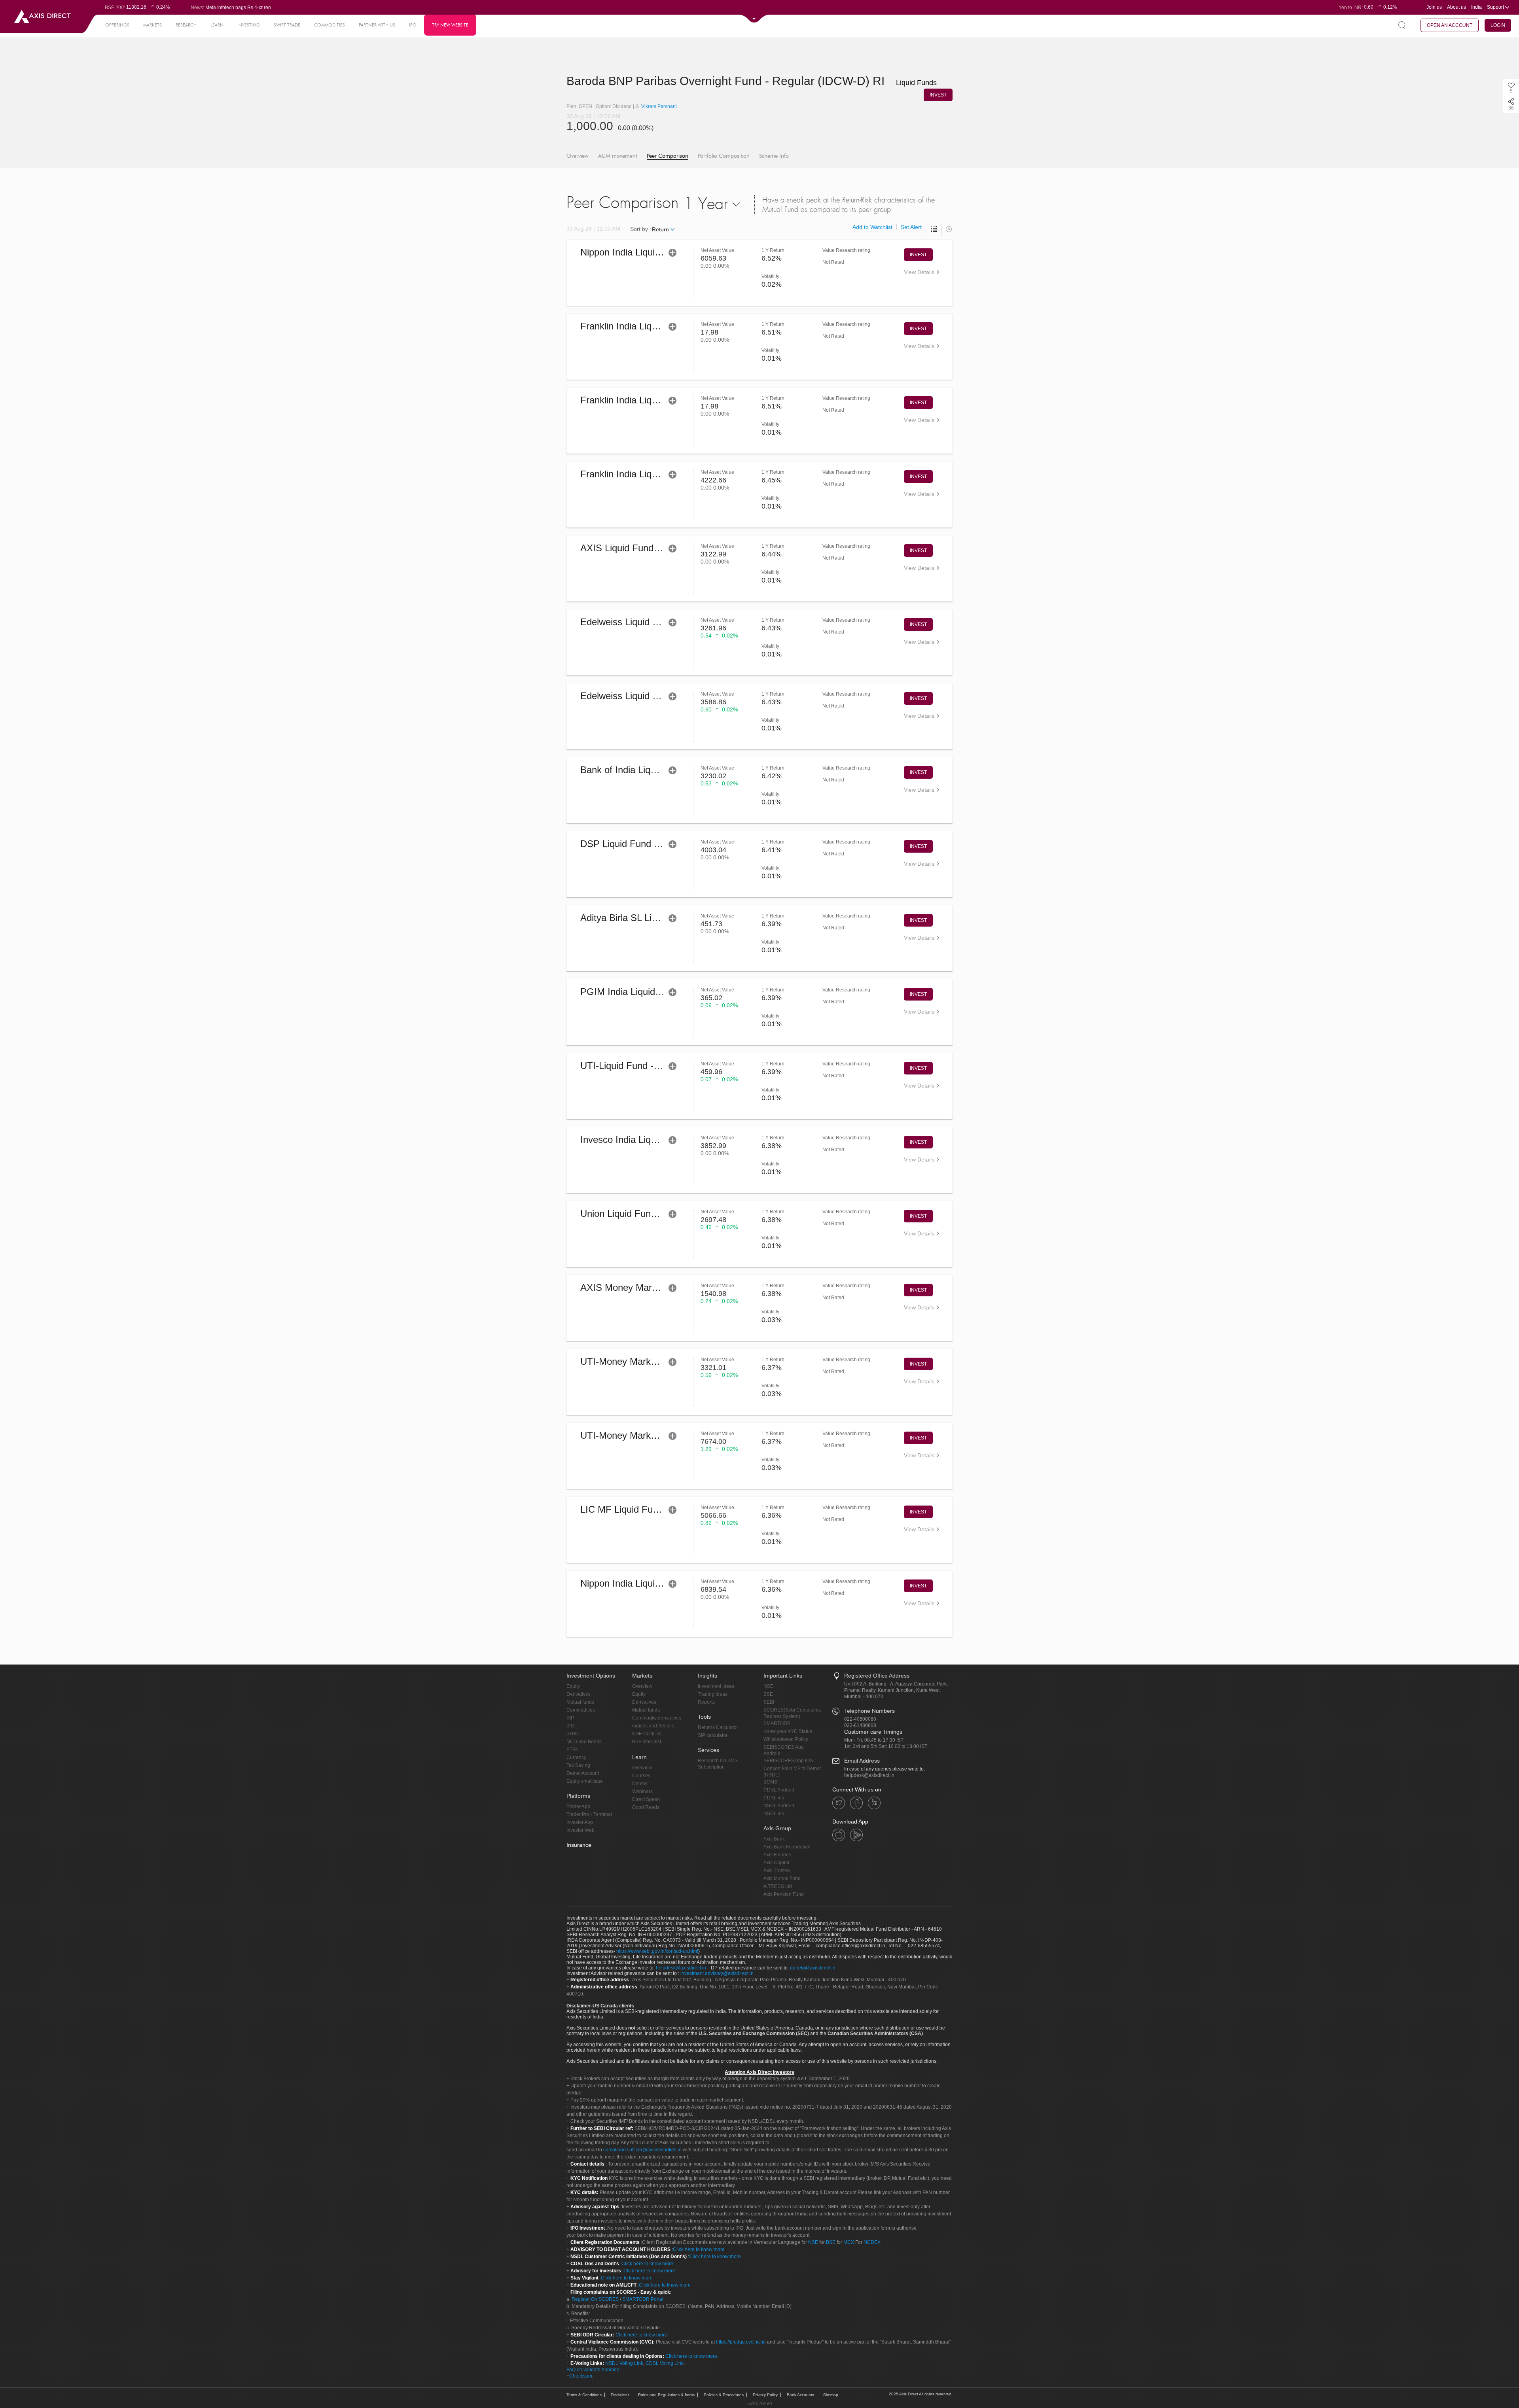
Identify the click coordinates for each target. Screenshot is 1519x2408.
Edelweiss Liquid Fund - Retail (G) (652, 622)
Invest (918, 255)
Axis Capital (776, 1863)
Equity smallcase (585, 1781)
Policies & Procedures (724, 2395)
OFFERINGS (117, 25)
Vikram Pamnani (658, 106)
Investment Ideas (716, 1686)
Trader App (578, 1806)
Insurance (579, 1845)
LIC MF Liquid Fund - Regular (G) (651, 1509)
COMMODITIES (330, 25)
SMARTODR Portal (643, 2299)
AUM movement (618, 156)
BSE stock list (647, 1742)
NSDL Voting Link (624, 2363)
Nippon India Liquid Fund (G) (640, 1583)
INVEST (938, 95)
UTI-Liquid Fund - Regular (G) (643, 1066)
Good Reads (646, 1807)
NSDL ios (774, 1814)
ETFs (572, 1750)
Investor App (580, 1822)
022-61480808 (860, 1725)
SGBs (573, 1734)
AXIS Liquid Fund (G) (625, 548)
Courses (641, 1776)
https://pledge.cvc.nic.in (741, 2342)
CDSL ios (774, 1798)
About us (1456, 7)
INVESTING (249, 25)
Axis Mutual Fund (782, 1878)
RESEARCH (186, 25)
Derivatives (579, 1694)
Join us (1434, 7)
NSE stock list (647, 1734)
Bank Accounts (800, 2395)
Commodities (581, 1710)
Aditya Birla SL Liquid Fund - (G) (648, 918)
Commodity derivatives (657, 1718)
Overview (578, 156)
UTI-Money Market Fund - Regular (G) (660, 1361)
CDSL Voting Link (665, 2363)
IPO (413, 25)
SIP (570, 1718)
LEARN (217, 25)
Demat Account (583, 1773)
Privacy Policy (765, 2395)
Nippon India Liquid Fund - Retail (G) (657, 252)
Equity (573, 1686)
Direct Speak (646, 1799)
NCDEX (872, 2242)
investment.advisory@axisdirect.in (717, 1973)
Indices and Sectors (653, 1726)
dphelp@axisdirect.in (813, 1968)
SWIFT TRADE (287, 25)
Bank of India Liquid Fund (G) (642, 770)
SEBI (769, 1702)
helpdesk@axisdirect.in (869, 1775)
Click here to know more (699, 2249)
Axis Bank (774, 1839)
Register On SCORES (595, 2299)
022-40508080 (860, 1719)
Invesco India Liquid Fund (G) (642, 1140)
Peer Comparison (668, 156)
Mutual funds (580, 1702)
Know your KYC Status (788, 1731)
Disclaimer (620, 2395)
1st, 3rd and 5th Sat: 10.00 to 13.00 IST (886, 1746)
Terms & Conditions (584, 2395)
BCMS (770, 1782)
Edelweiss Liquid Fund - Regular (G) (656, 696)
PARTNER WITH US (377, 25)
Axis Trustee (777, 1871)
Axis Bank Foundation (787, 1847)
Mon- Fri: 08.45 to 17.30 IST (874, 1740)
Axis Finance (777, 1855)
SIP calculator (713, 1735)
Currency (576, 1757)
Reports (706, 1702)
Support (1496, 7)
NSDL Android (779, 1806)
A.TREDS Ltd (778, 1886)
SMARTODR (777, 1723)
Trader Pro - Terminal (589, 1814)
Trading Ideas (713, 1694)
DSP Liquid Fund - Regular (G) (645, 844)
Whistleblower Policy (786, 1739)
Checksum (581, 2376)
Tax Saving (578, 1765)
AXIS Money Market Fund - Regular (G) (663, 1287)
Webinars (642, 1791)
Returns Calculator (718, 1727)
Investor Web (581, 1830)
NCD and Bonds (584, 1742)
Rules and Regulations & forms (666, 2395)
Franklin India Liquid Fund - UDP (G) (657, 400)
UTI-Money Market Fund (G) (640, 1435)
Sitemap (831, 2395)
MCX (849, 2242)
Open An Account (1450, 25)
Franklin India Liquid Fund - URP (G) (657, 326)
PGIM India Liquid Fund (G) (638, 992)
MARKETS (152, 25)
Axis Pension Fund (784, 1894)
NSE (768, 1686)
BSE (768, 1694)
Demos (640, 1784)
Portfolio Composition (724, 156)
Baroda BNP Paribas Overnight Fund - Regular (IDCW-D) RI (752, 81)
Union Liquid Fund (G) (626, 1213)
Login (1498, 25)
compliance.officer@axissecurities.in (642, 2150)
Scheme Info (774, 156)
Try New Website (450, 25)
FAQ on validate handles (593, 2370)
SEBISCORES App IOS (788, 1761)
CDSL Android (779, 1790)
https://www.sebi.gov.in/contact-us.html (657, 1951)
